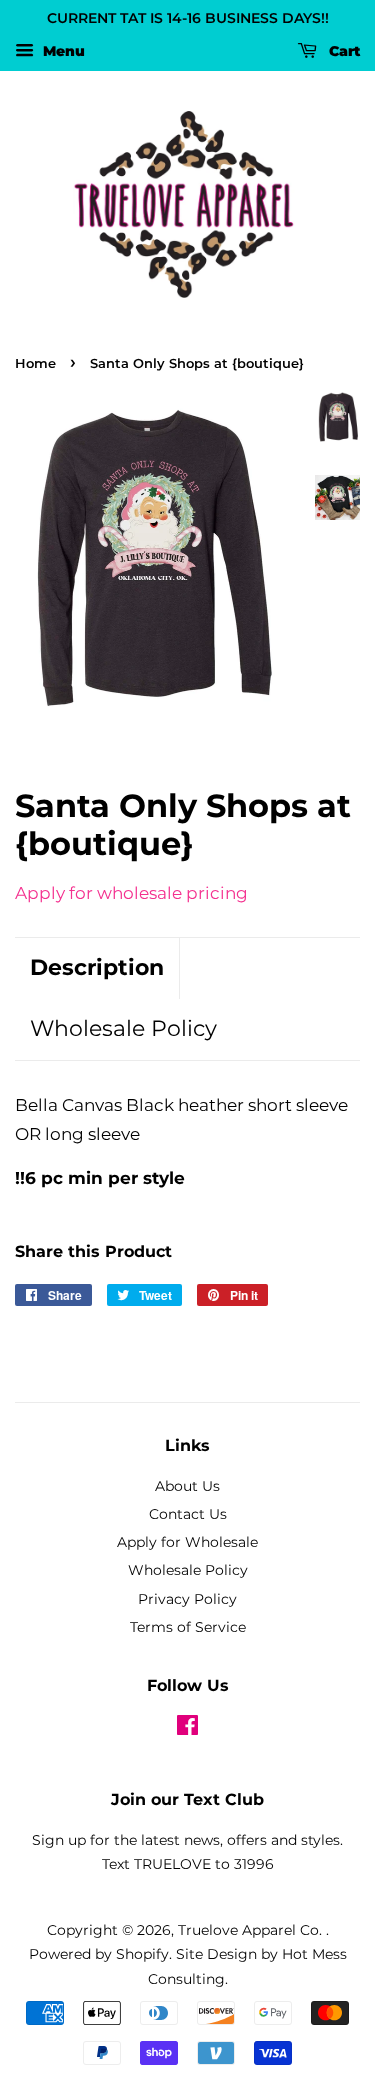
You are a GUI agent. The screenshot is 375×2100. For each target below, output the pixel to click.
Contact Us (188, 1514)
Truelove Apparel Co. (252, 1930)
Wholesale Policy (123, 1028)
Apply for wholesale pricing (131, 893)
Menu (62, 51)
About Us (187, 1486)
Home (35, 363)
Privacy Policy (187, 1599)
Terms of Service (188, 1627)
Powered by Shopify (99, 1954)
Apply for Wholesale (187, 1542)
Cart (342, 51)
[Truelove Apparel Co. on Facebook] (187, 1729)
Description (97, 967)
